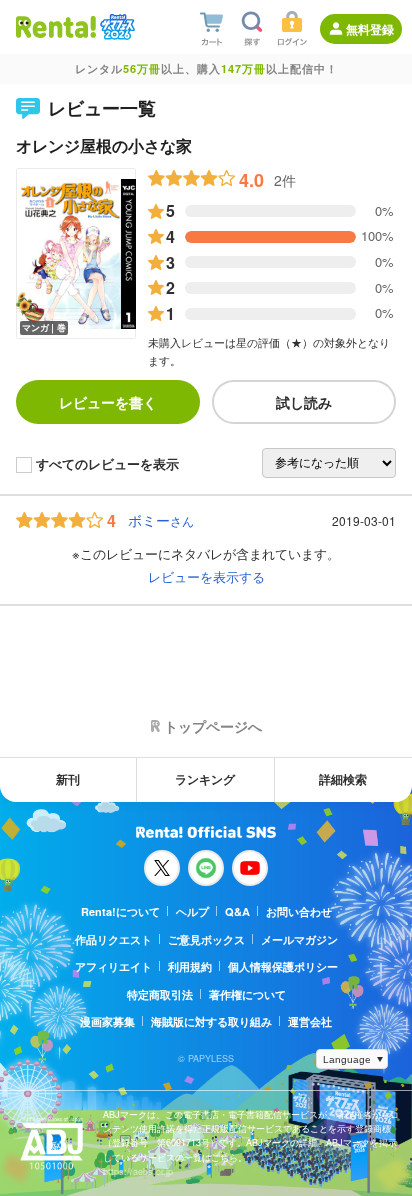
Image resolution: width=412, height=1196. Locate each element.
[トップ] (56, 26)
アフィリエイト (113, 966)
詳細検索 (343, 779)
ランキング (205, 779)
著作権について (247, 994)
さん (161, 520)
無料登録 (370, 29)
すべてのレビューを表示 (107, 464)
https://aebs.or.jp (138, 1171)
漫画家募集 (107, 1021)
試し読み (304, 402)
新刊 (68, 779)
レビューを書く (108, 402)
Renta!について (120, 911)
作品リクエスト (113, 939)
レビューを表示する (206, 576)
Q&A (237, 911)
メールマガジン (299, 939)
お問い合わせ (299, 911)
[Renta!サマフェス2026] (115, 27)
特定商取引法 (160, 994)
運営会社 (310, 1021)
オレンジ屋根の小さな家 (104, 145)
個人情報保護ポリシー (283, 966)
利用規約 (190, 966)
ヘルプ (192, 911)
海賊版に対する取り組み (211, 1021)
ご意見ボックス (206, 939)
